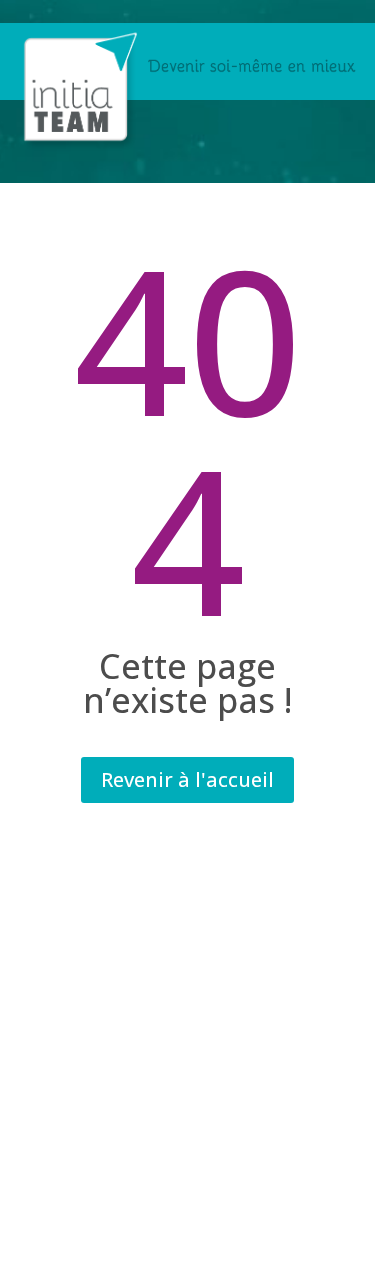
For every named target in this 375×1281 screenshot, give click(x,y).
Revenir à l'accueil (187, 779)
